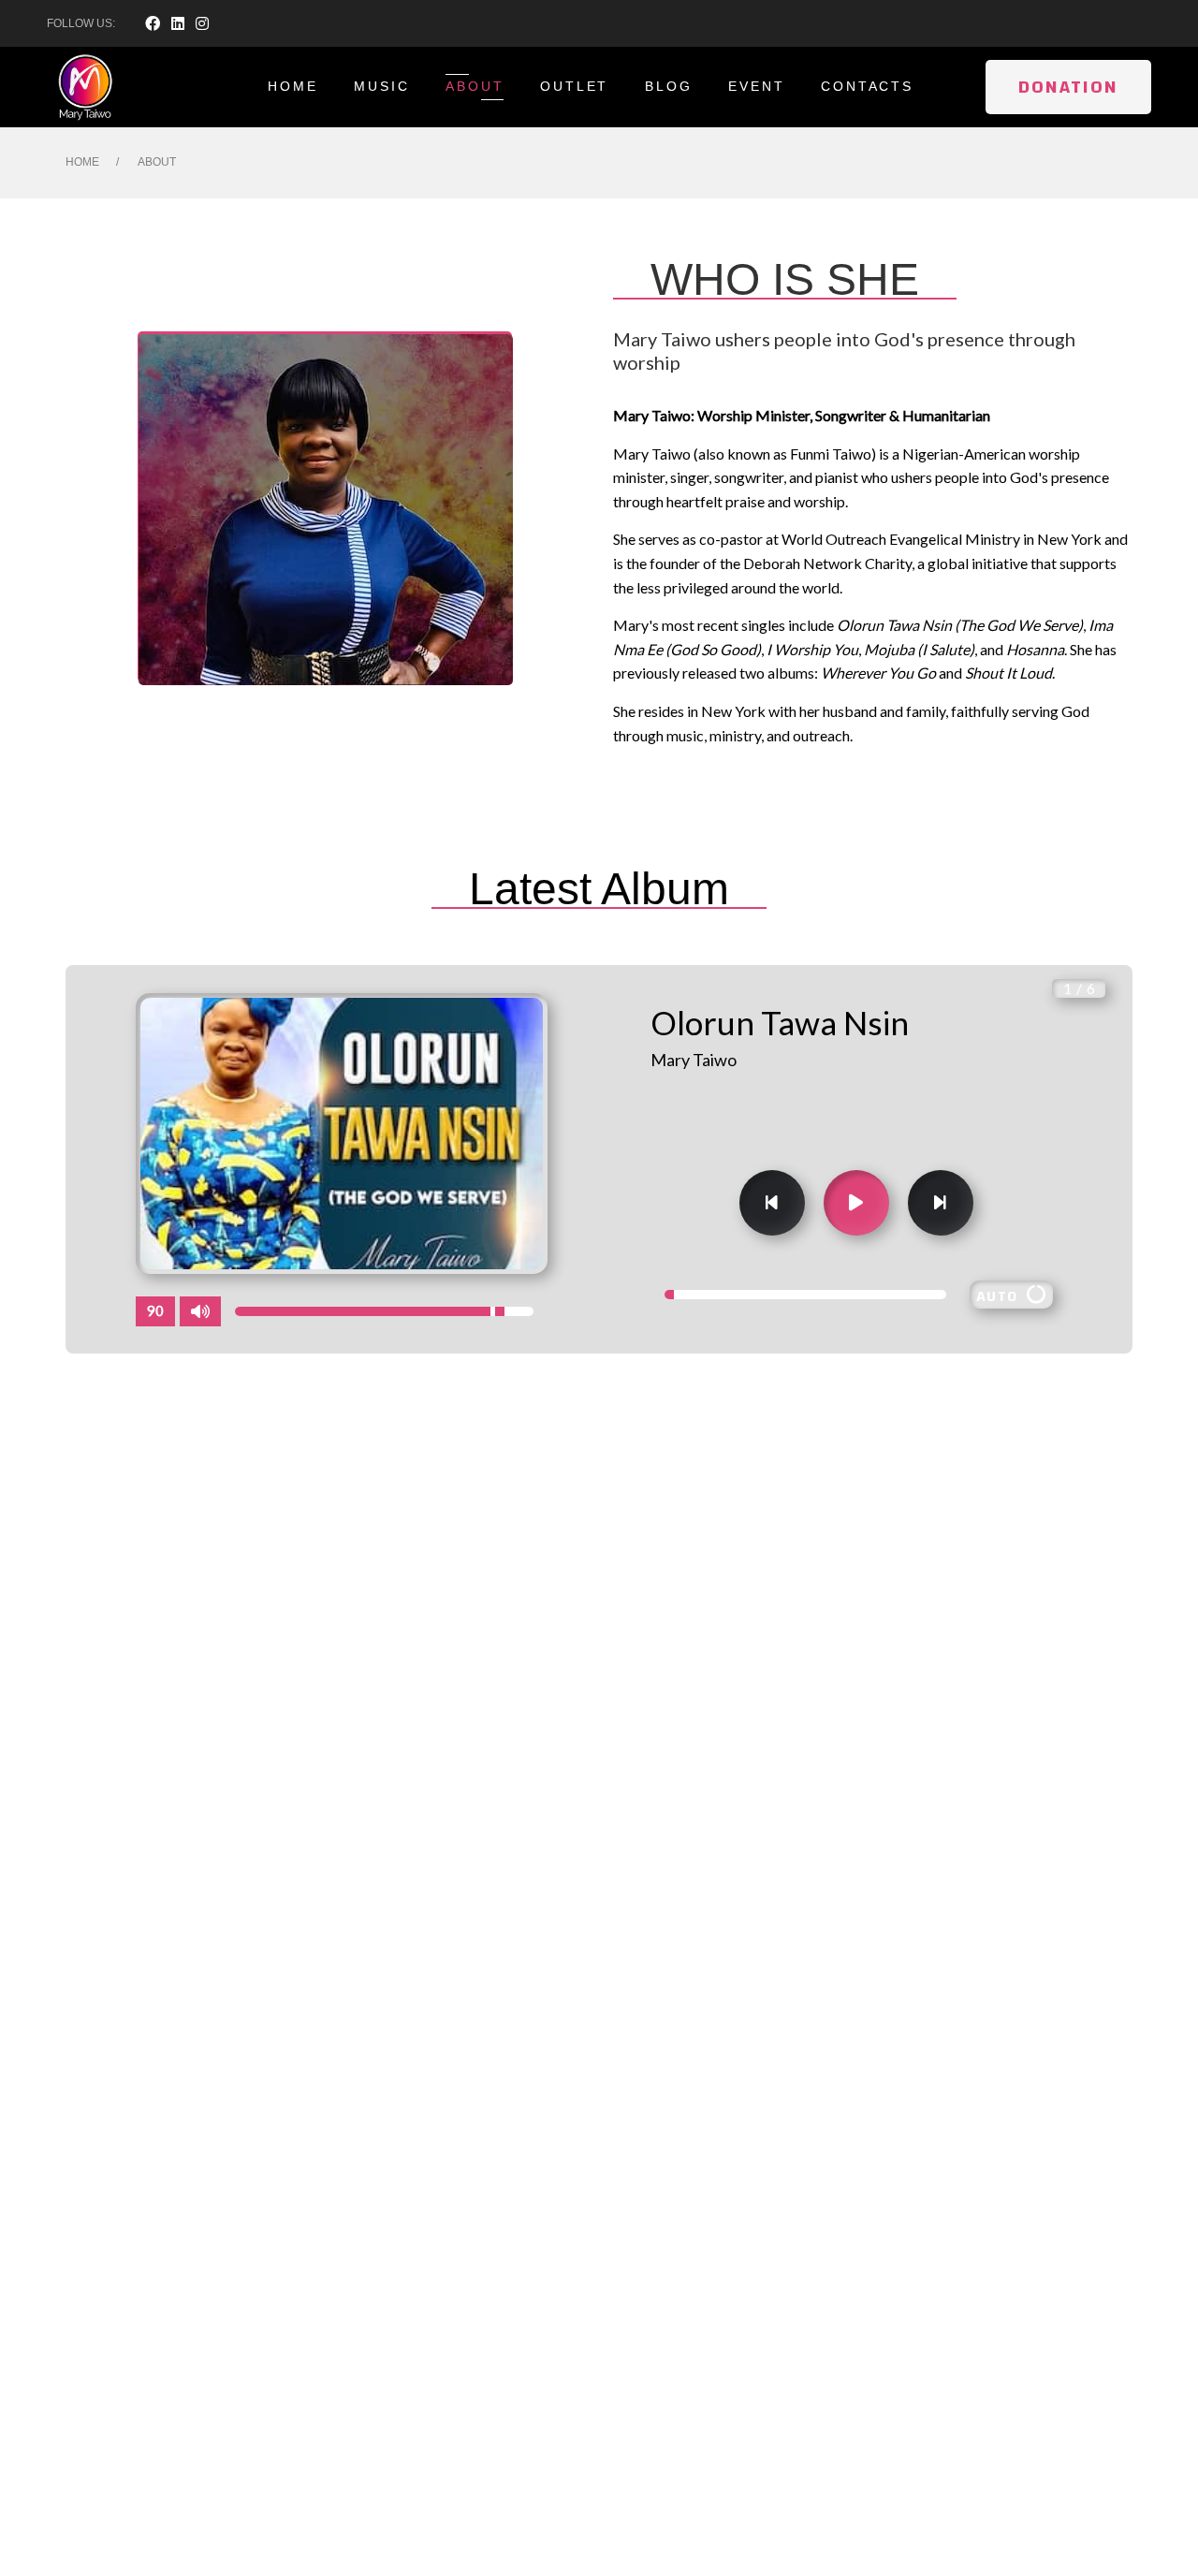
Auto (1001, 1296)
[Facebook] (153, 23)
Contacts (867, 86)
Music (381, 86)
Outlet (574, 86)
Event (756, 86)
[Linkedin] (178, 23)
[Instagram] (202, 23)
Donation (1068, 87)
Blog (668, 86)
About (475, 86)
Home (292, 86)
